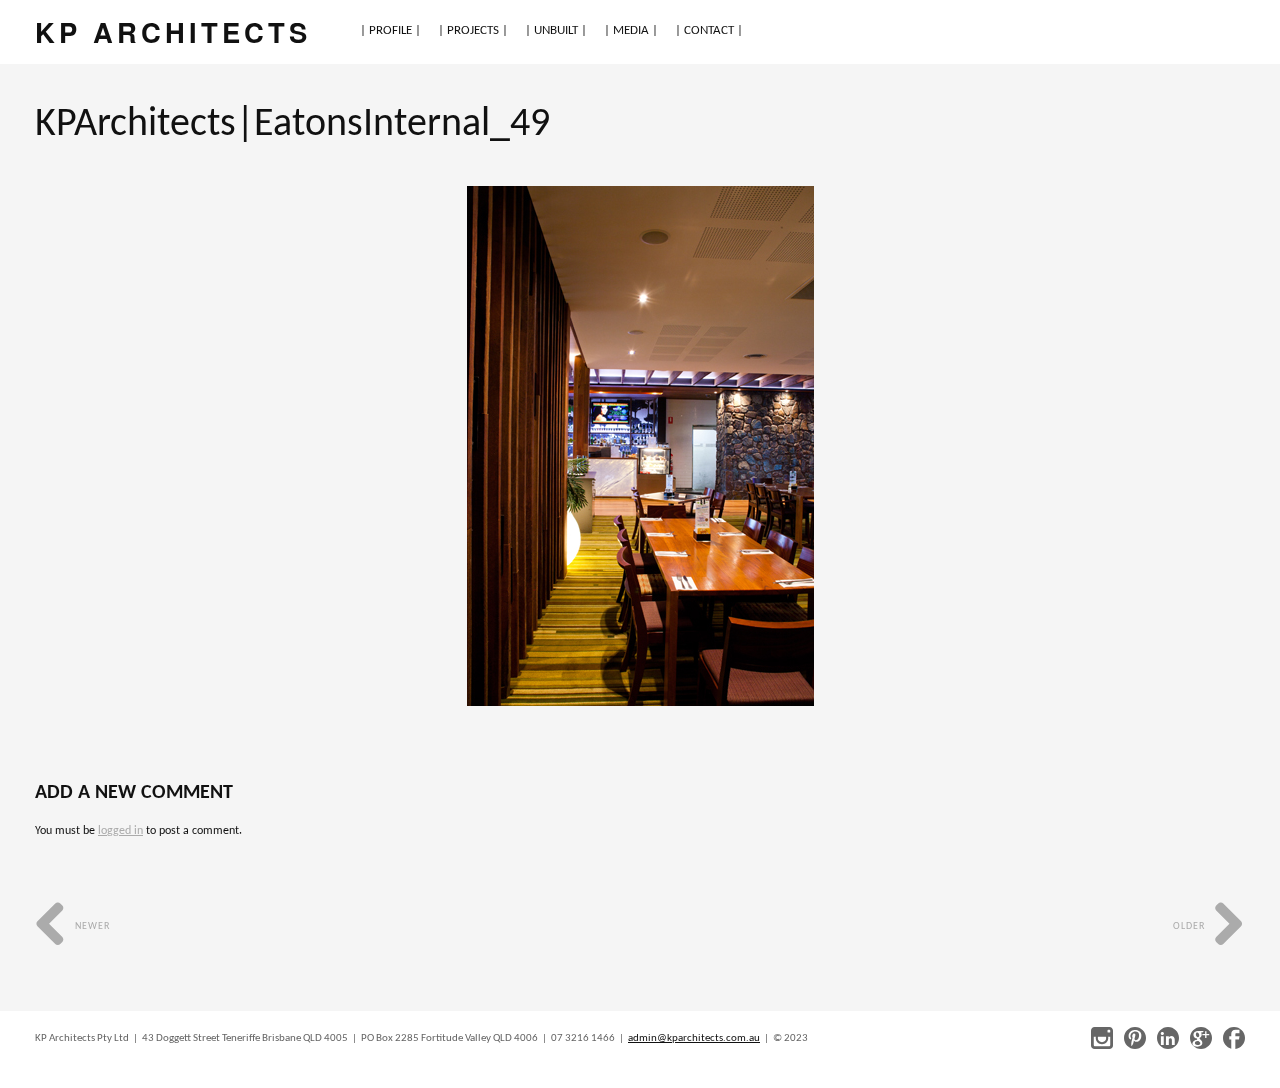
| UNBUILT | (556, 30)
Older (1190, 926)
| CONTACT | (709, 30)
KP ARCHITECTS (173, 31)
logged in (120, 831)
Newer (91, 926)
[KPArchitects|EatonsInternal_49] (640, 446)
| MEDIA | (631, 30)
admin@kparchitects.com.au (694, 1038)
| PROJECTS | (473, 30)
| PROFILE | (390, 30)
